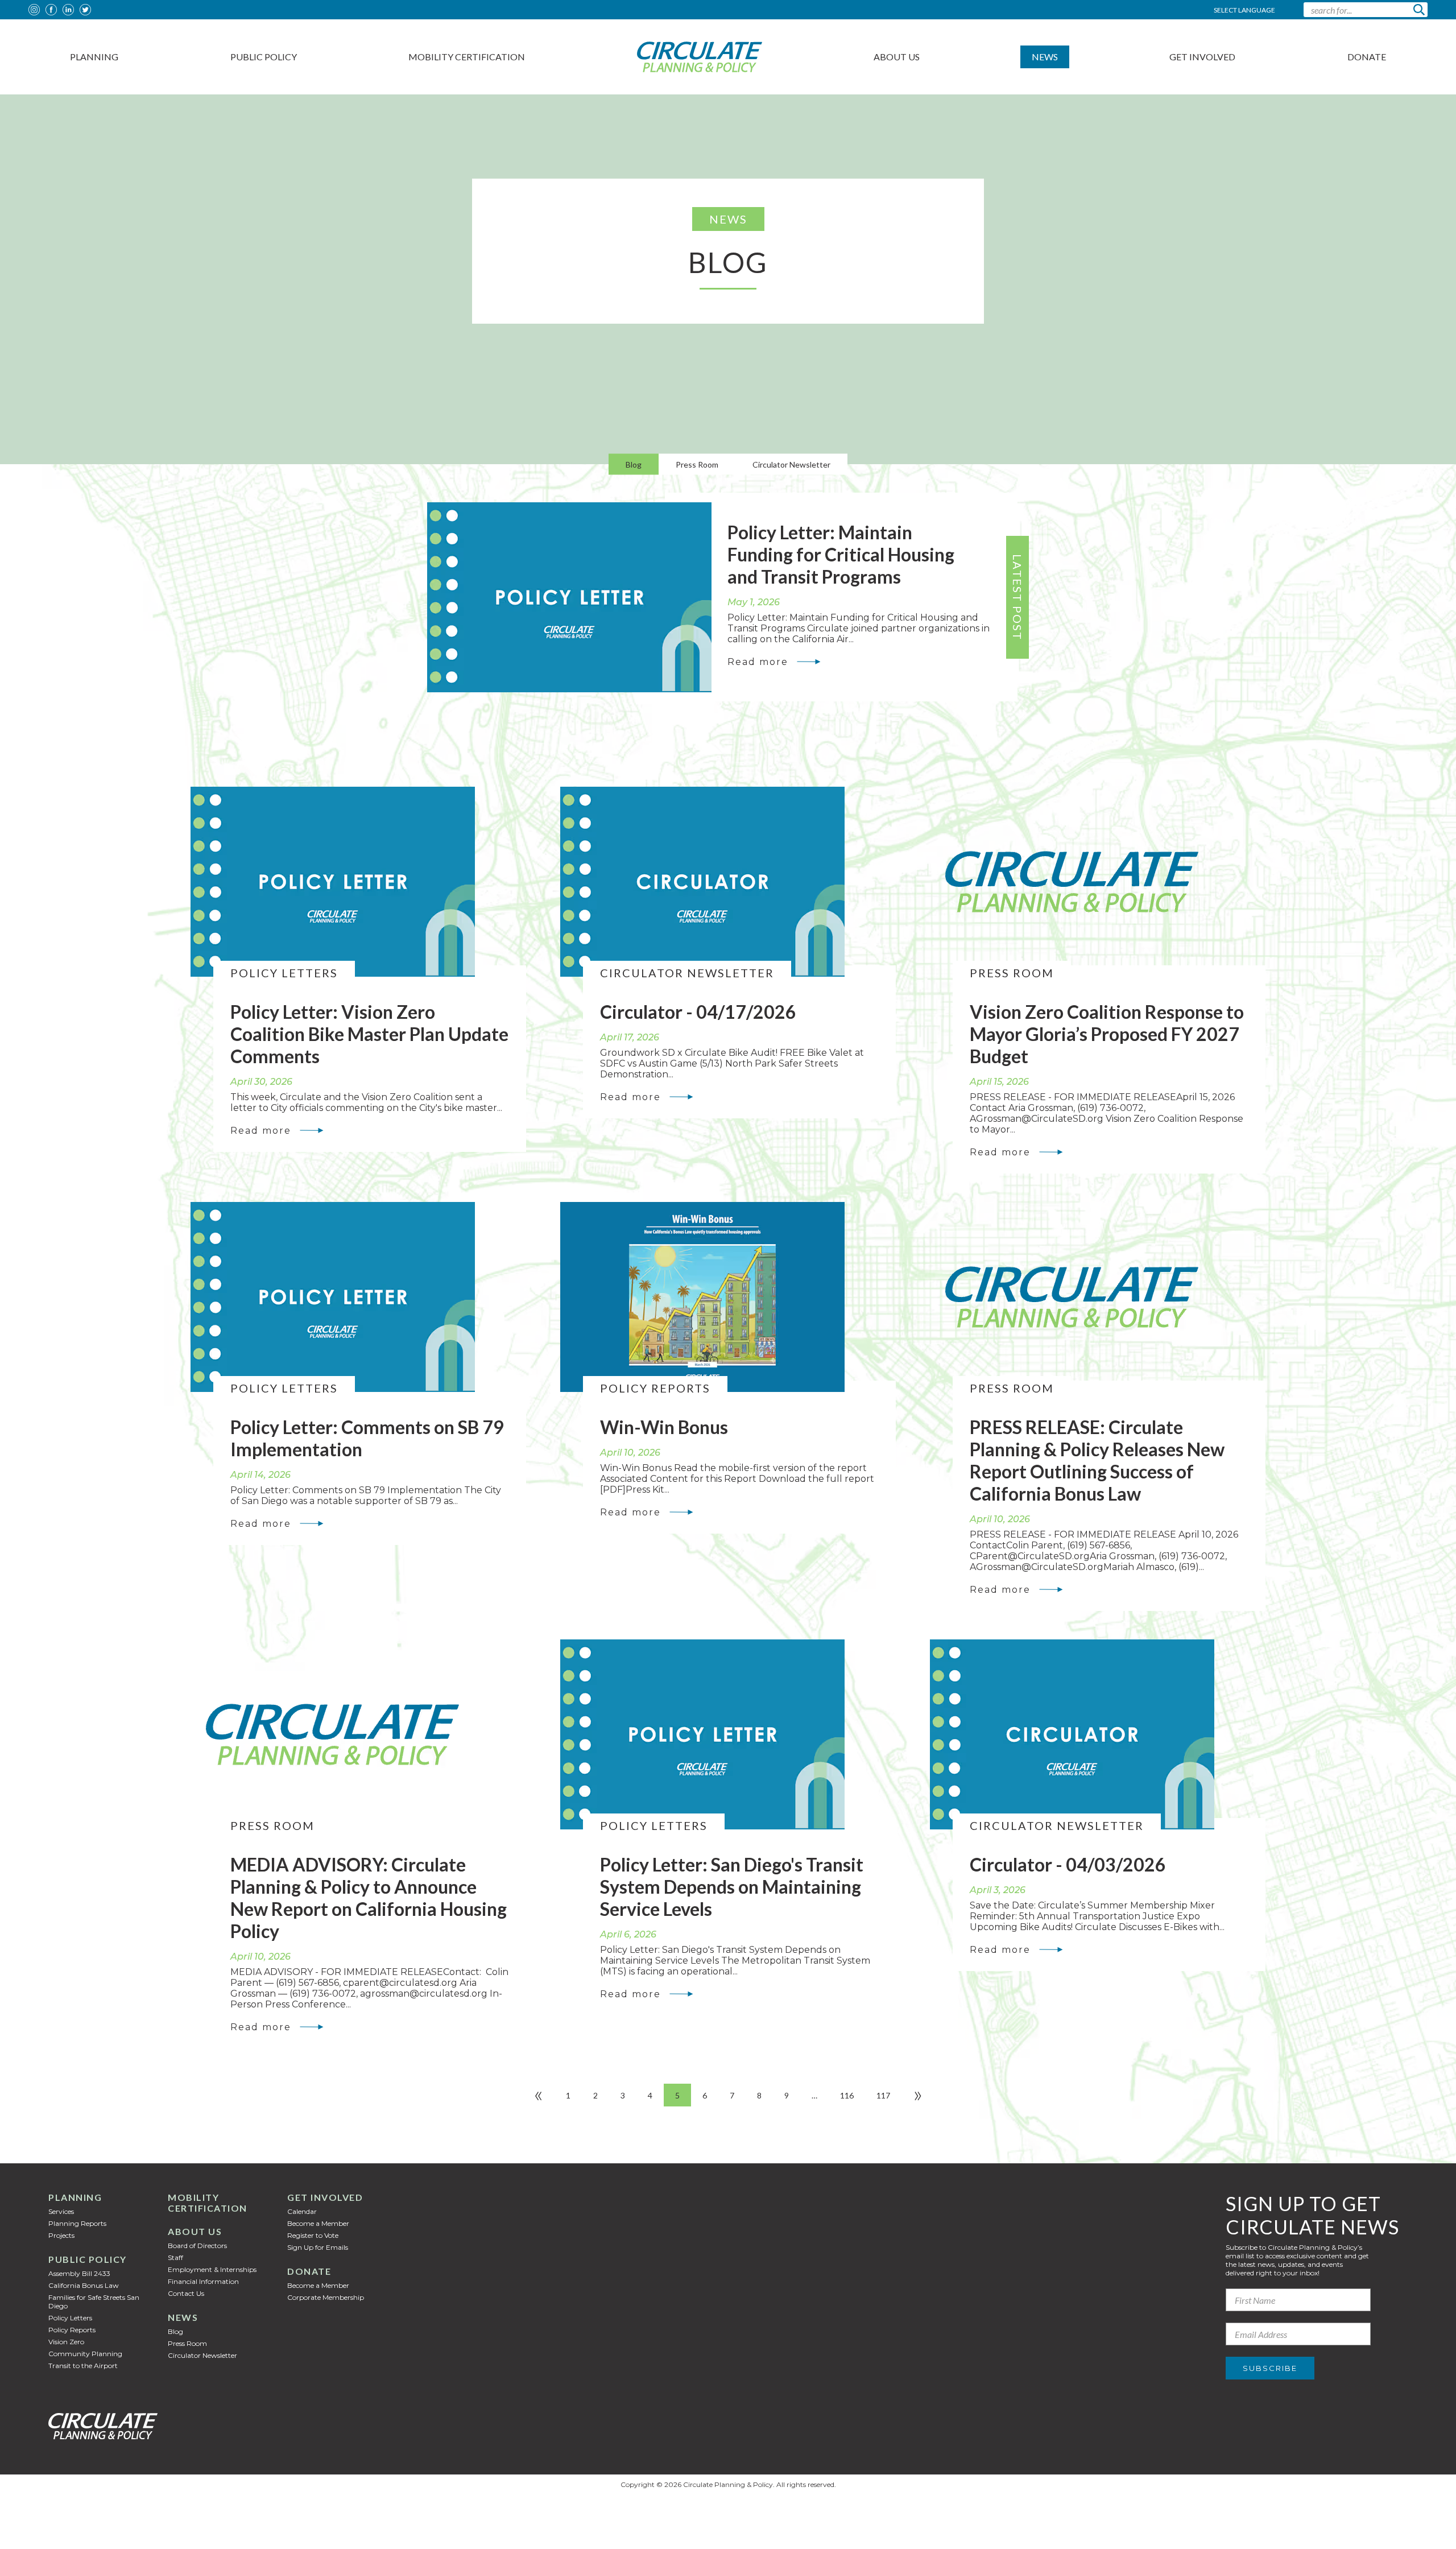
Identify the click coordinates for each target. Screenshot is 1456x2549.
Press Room (697, 464)
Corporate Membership (326, 2297)
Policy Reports (72, 2330)
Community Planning (85, 2354)
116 (847, 2095)
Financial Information (203, 2281)
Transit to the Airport (83, 2366)
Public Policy (264, 57)
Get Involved (1202, 57)
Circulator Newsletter (791, 464)
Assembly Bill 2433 (79, 2273)
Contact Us (186, 2293)
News (1045, 57)
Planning (94, 57)
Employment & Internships (212, 2269)
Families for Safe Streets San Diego (94, 2302)
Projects (61, 2235)
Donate (1367, 57)
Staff (175, 2257)
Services (61, 2211)
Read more (758, 662)
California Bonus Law (84, 2285)
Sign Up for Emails (318, 2247)
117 (883, 2095)
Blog (634, 464)
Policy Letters (70, 2318)
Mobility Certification (467, 57)
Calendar (302, 2211)
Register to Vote (313, 2235)
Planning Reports (77, 2223)
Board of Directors (197, 2246)
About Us (897, 57)
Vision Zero (66, 2342)
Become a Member (318, 2223)
